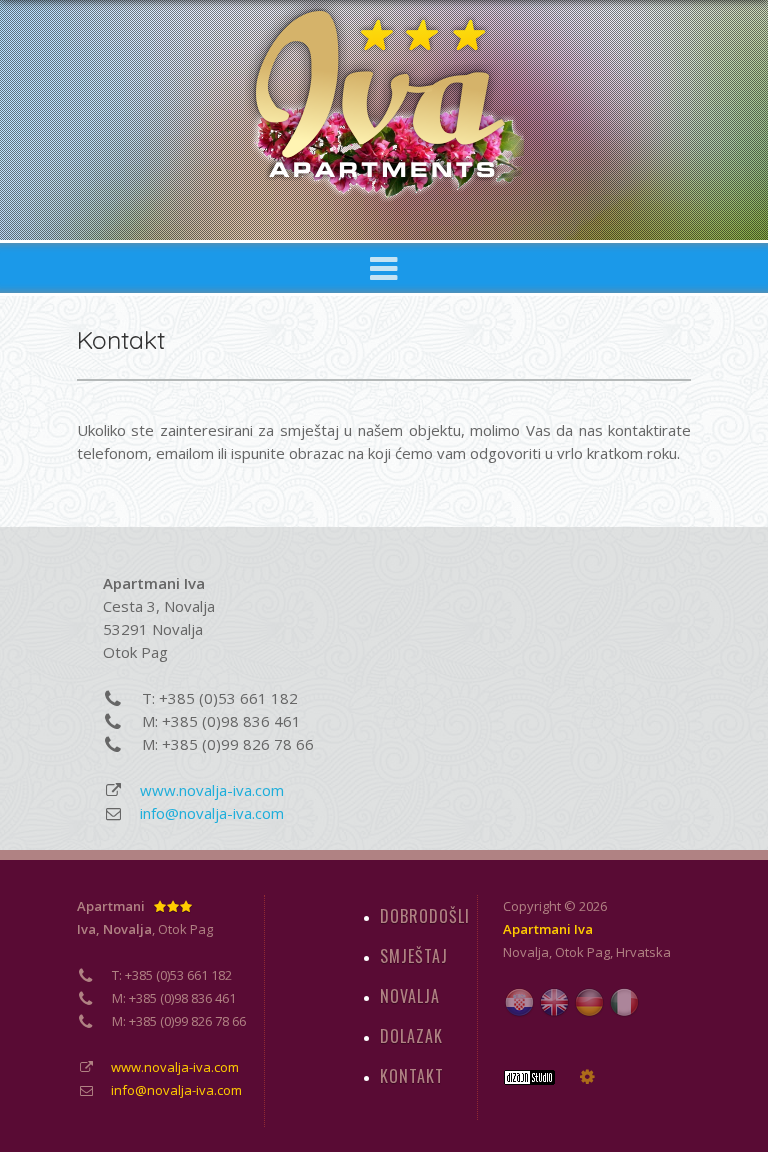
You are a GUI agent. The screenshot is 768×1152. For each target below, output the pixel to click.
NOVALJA (410, 996)
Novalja (526, 952)
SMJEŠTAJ (414, 956)
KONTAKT (412, 1076)
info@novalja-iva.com (212, 813)
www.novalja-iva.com (212, 790)
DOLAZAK (411, 1036)
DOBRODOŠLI (425, 916)
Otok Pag (582, 952)
